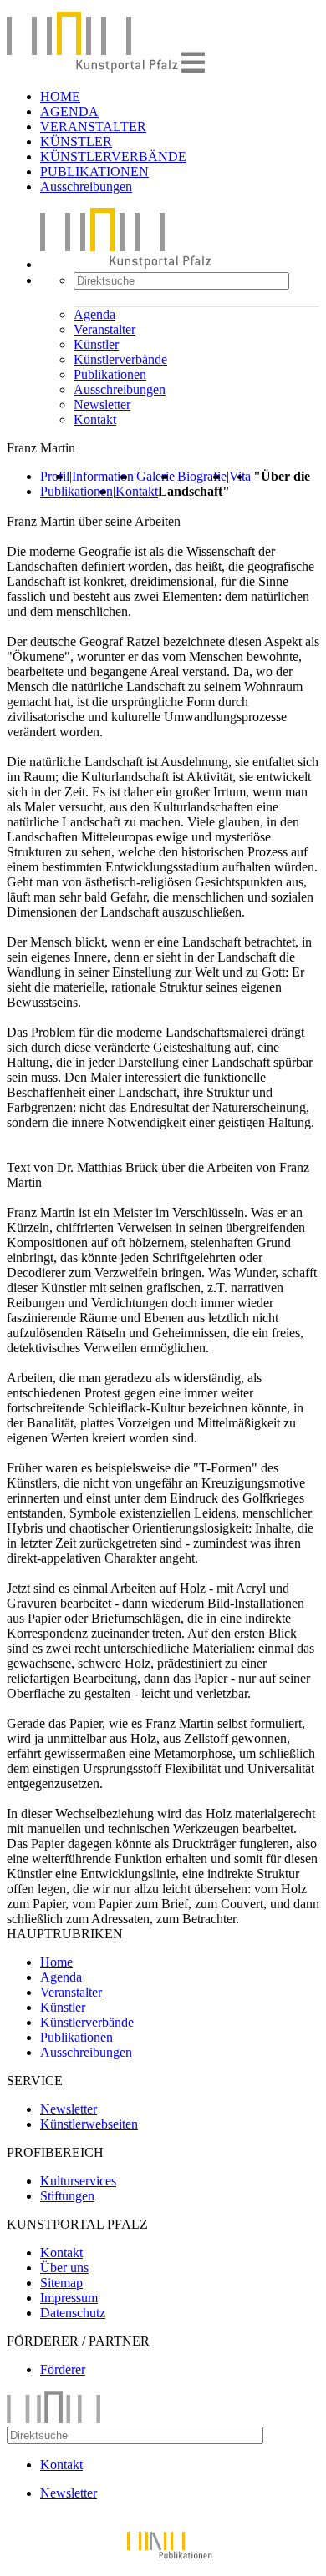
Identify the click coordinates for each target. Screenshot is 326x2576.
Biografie (202, 476)
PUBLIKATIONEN (94, 172)
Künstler (96, 344)
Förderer (63, 2369)
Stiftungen (67, 2196)
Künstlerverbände (120, 359)
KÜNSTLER (76, 141)
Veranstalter (104, 329)
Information (103, 476)
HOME (60, 96)
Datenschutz (73, 2313)
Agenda (94, 314)
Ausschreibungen (86, 187)
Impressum (69, 2298)
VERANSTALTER (93, 126)
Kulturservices (78, 2181)
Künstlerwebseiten (89, 2124)
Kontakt (95, 419)
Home (56, 1962)
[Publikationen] (163, 2561)
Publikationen (110, 374)
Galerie (155, 476)
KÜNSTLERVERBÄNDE (113, 157)
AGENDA (69, 111)
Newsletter (102, 404)
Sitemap (61, 2283)
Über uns (64, 2268)
